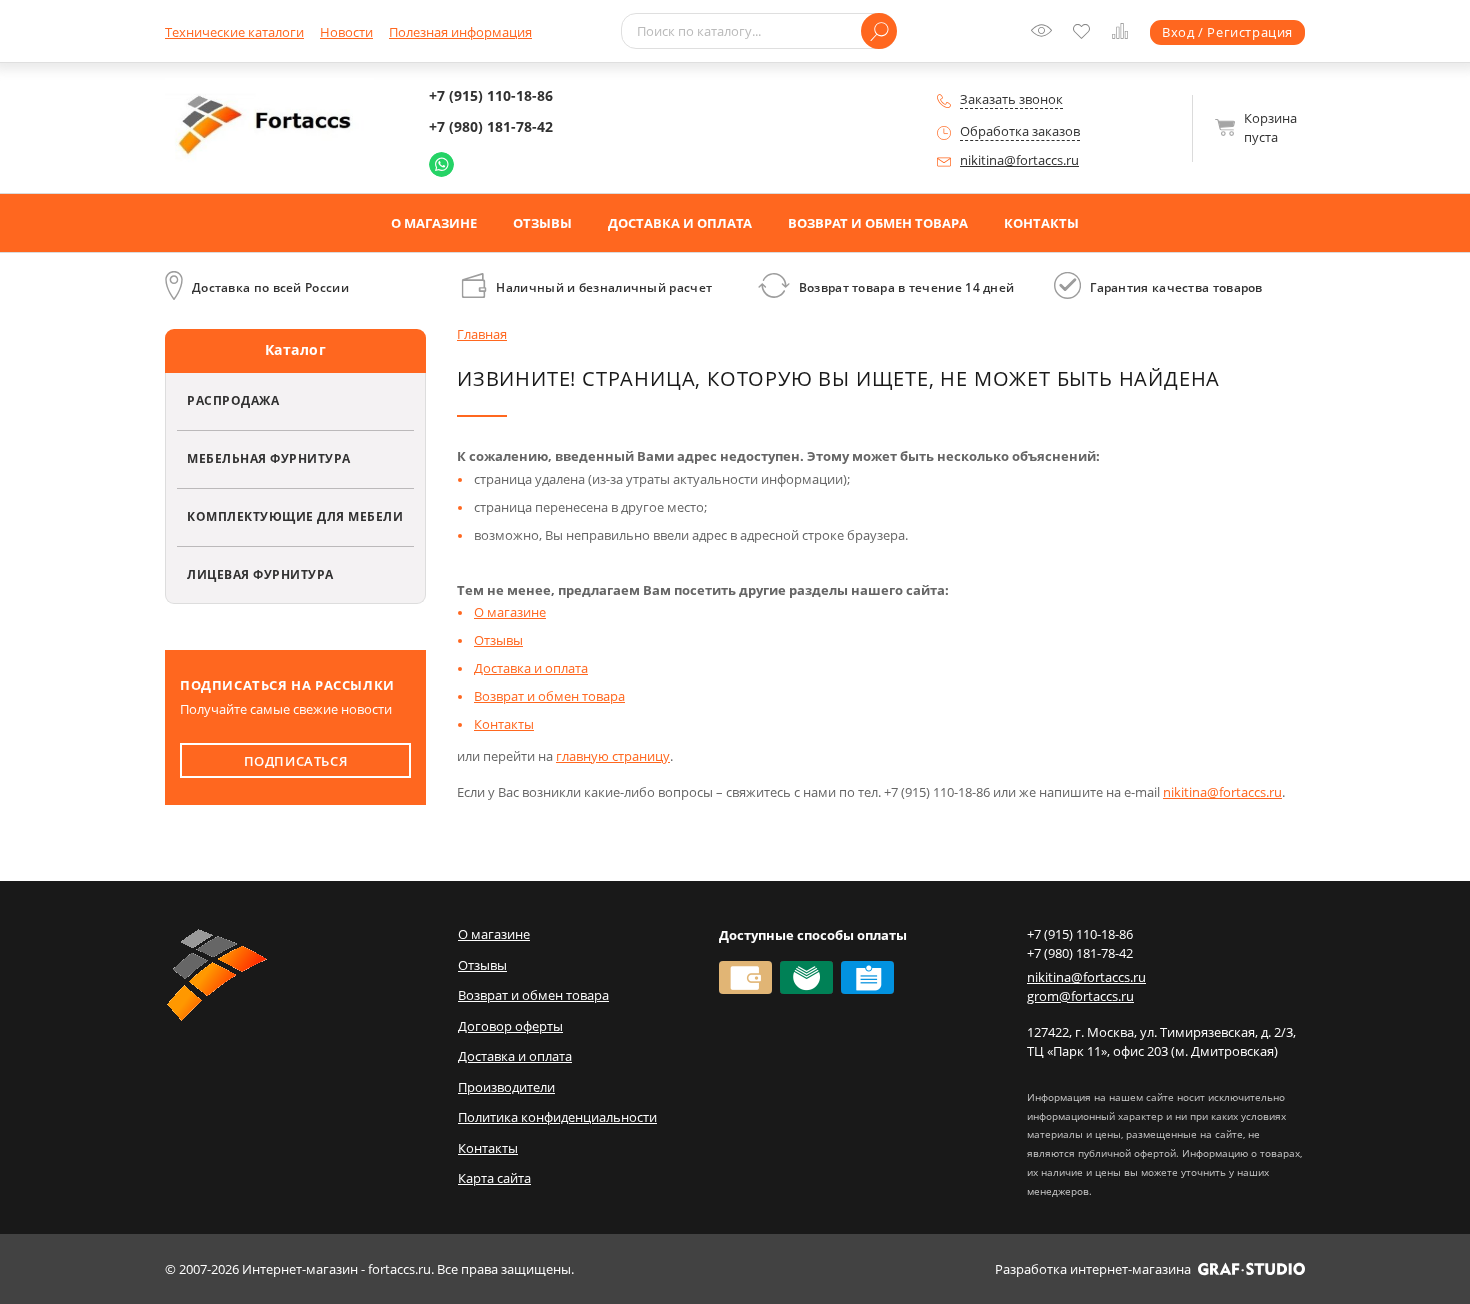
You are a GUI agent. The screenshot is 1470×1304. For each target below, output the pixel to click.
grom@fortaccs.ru (1080, 996)
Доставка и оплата (680, 223)
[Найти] (879, 31)
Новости (346, 32)
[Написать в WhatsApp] (441, 164)
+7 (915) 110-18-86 (491, 95)
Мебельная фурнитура (269, 458)
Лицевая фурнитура (260, 574)
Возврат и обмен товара (878, 223)
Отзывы (542, 223)
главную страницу (613, 756)
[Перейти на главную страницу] (269, 126)
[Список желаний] (1086, 33)
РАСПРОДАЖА (233, 400)
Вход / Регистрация (1227, 32)
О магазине (434, 223)
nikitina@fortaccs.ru (1019, 160)
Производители (506, 1087)
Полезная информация (460, 32)
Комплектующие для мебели (295, 516)
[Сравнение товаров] (1124, 34)
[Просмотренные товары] (1046, 37)
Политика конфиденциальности (557, 1117)
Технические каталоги (234, 32)
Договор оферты (510, 1026)
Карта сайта (494, 1178)
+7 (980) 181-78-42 (491, 126)
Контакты (1041, 223)
